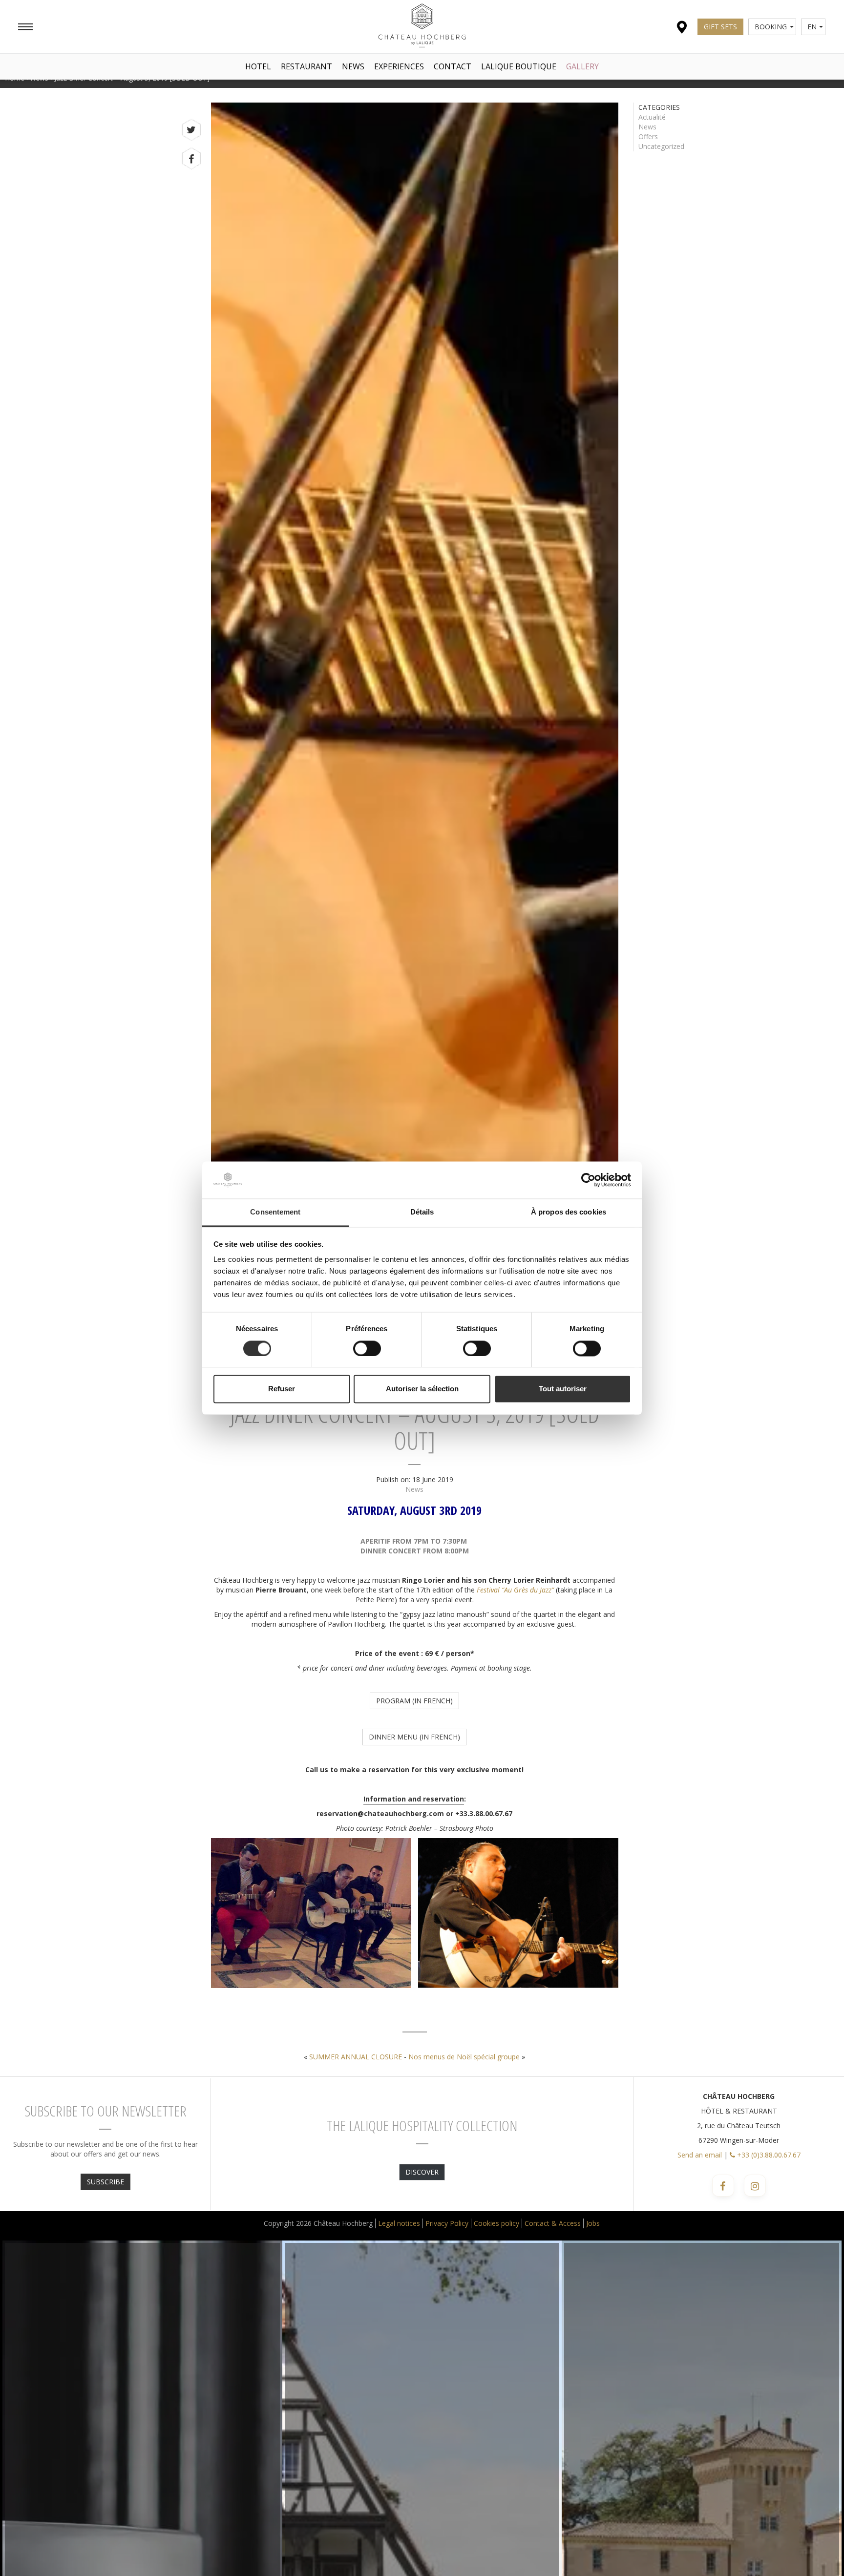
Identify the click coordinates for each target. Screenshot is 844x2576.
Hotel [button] (258, 66)
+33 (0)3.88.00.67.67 (768, 2155)
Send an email (700, 2155)
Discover (422, 2172)
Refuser (282, 1389)
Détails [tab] (422, 1212)
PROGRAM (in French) (414, 1701)
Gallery (582, 66)
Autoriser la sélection (422, 1389)
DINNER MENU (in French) (414, 1737)
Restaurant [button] (306, 66)
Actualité (652, 117)
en (812, 27)
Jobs (593, 2223)
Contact (453, 66)
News (353, 66)
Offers (648, 136)
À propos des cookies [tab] (569, 1212)
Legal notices (399, 2223)
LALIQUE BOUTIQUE (519, 66)
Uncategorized (661, 146)
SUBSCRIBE (105, 2182)
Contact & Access (553, 2223)
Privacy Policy (447, 2223)
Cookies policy (496, 2223)
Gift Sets (720, 27)
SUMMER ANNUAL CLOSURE (356, 2057)
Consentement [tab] (275, 1212)
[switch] (367, 1348)
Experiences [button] (399, 66)
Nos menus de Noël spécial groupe (464, 2057)
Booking (771, 27)
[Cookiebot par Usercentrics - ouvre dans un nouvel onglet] (588, 1180)
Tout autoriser (563, 1389)
